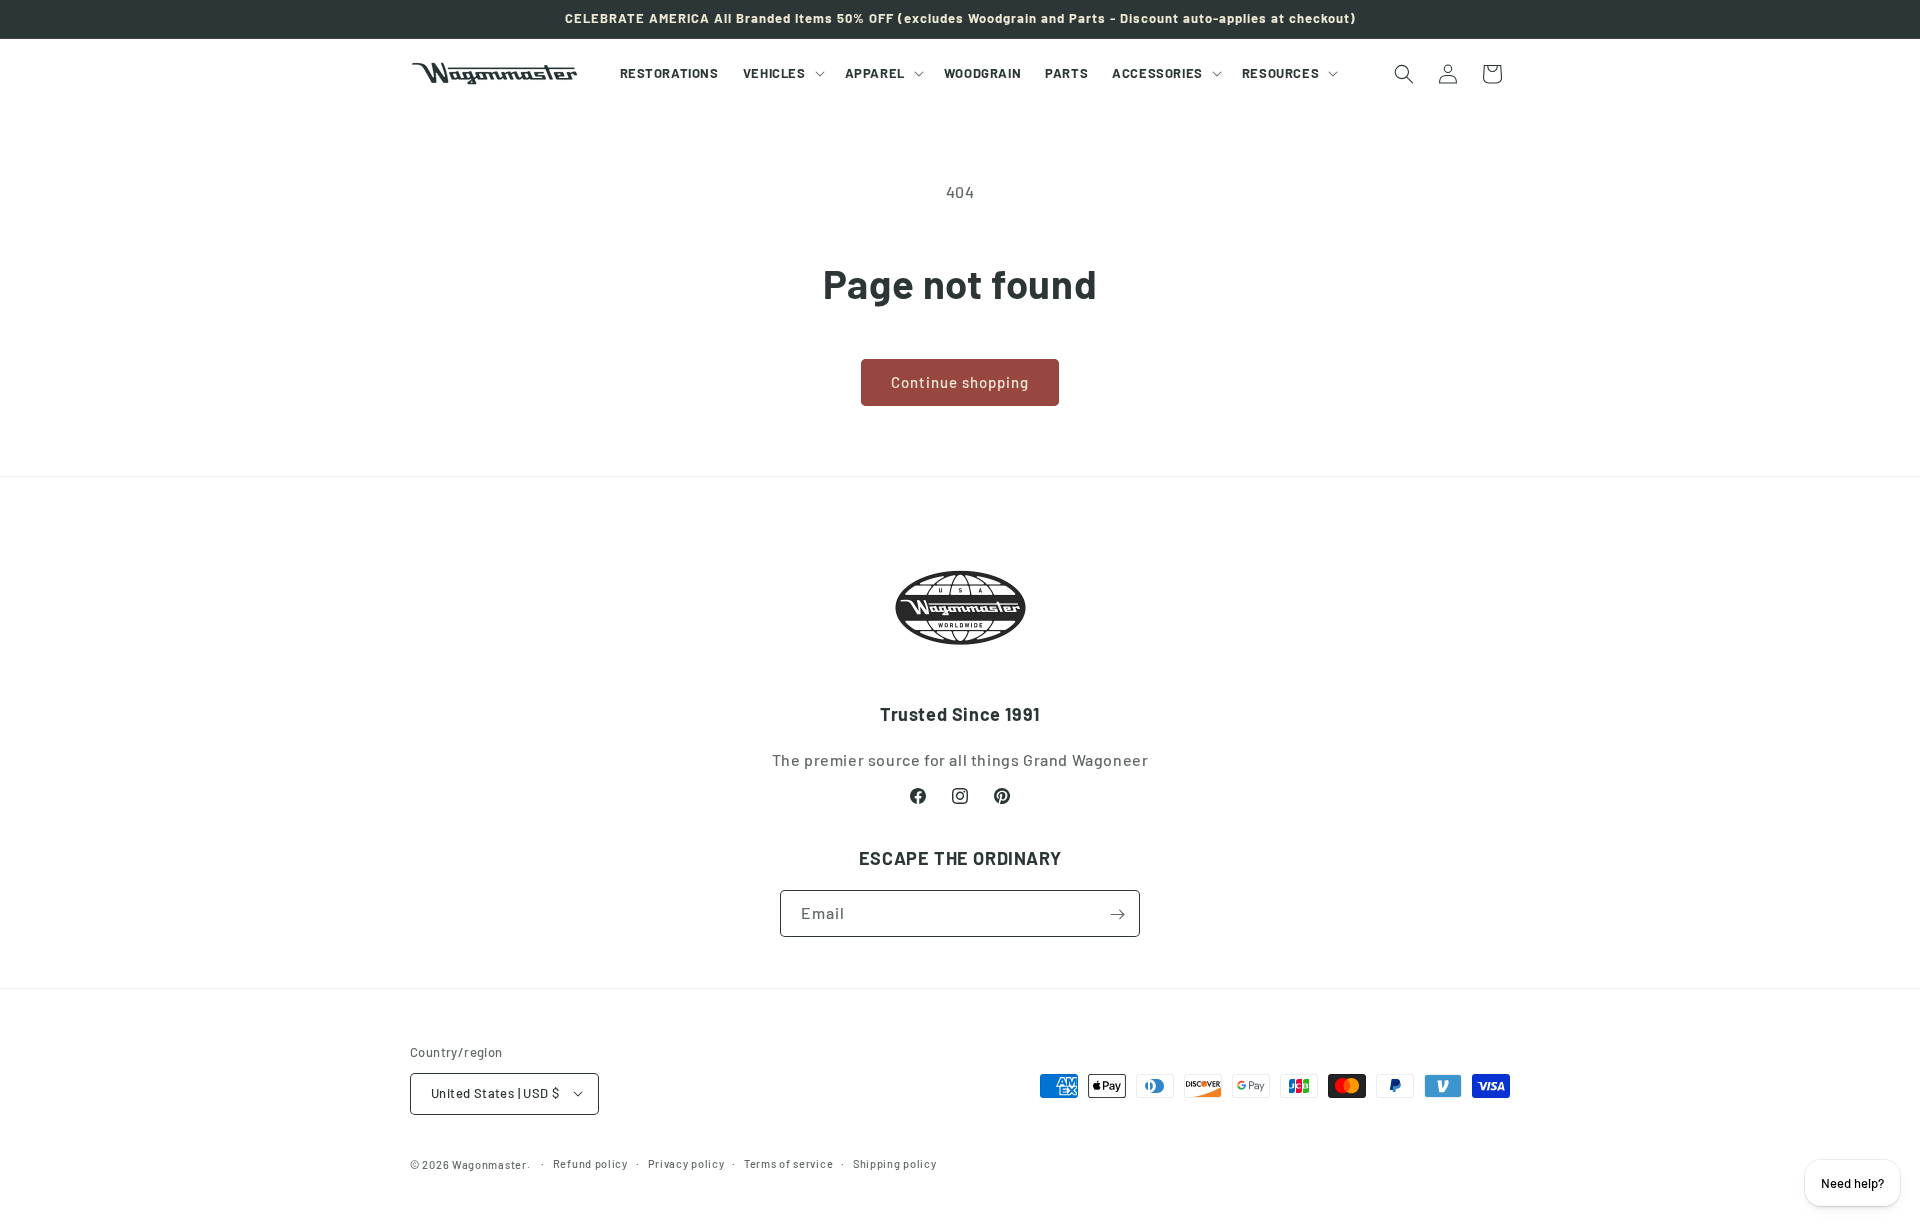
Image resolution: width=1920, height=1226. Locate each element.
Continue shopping (960, 382)
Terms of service (788, 1162)
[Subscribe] (1117, 914)
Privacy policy (686, 1162)
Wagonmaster (489, 1163)
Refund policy (590, 1162)
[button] (782, 73)
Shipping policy (895, 1162)
